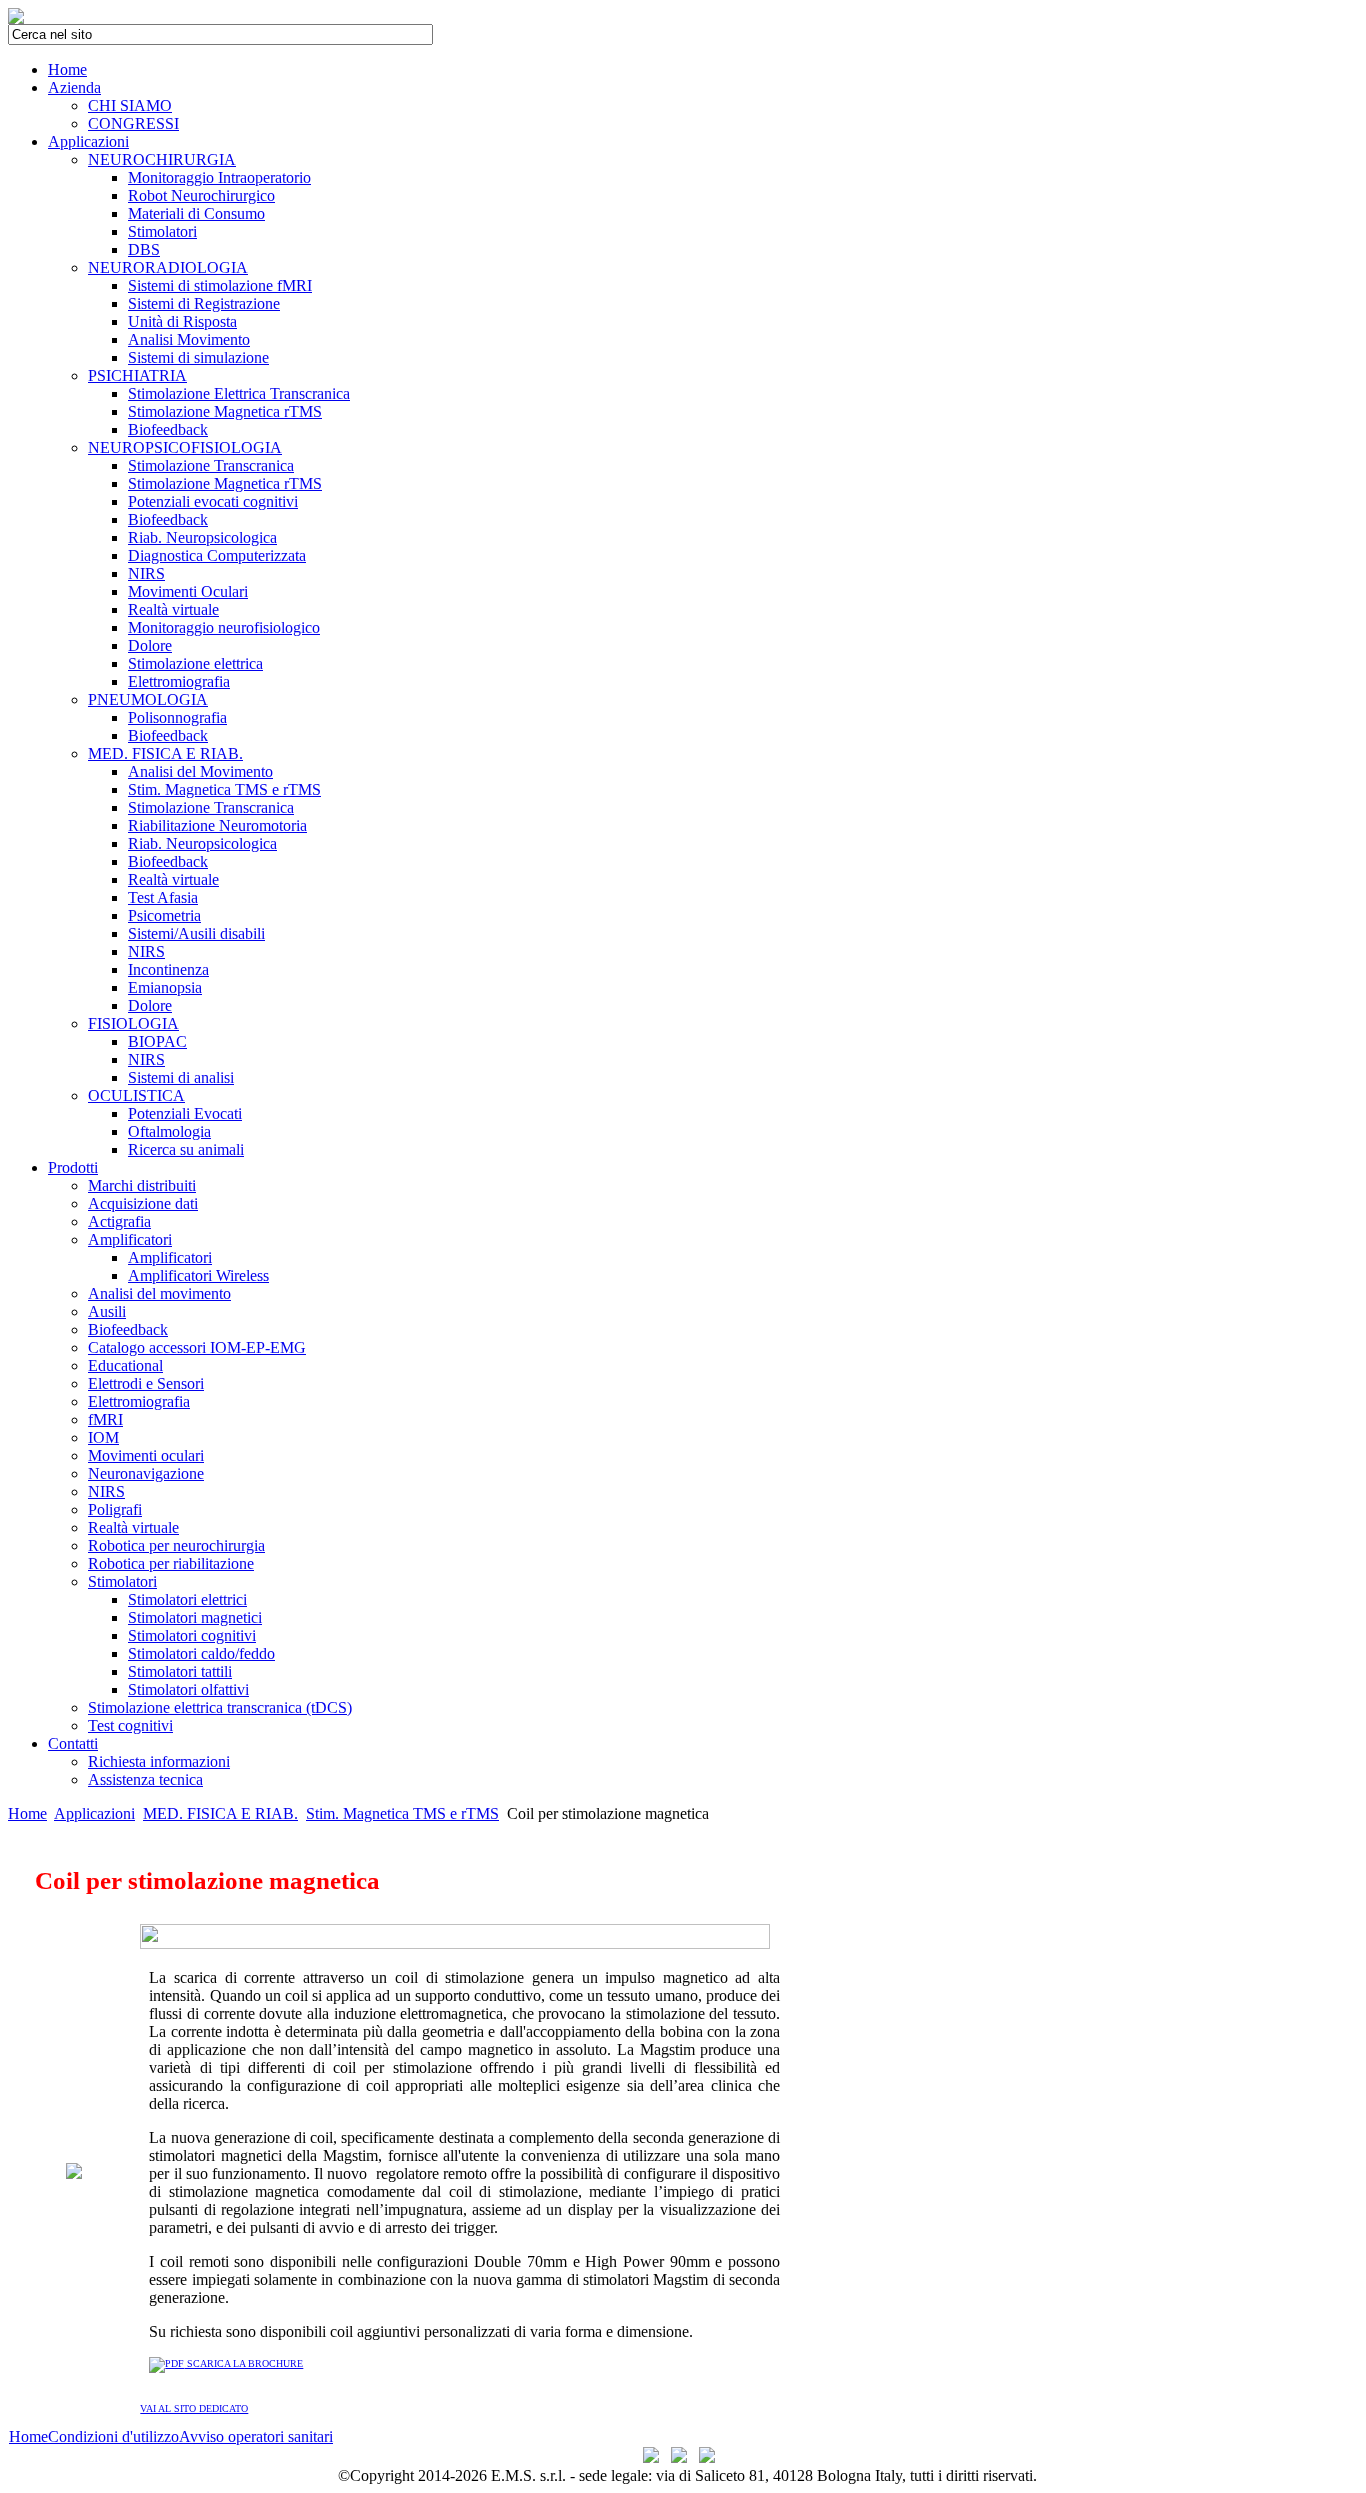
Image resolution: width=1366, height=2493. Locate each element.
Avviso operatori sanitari (256, 2436)
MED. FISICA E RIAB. (220, 1813)
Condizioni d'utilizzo (113, 2436)
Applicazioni (94, 1813)
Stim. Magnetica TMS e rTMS (402, 1813)
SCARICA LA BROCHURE (243, 2363)
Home (27, 1813)
